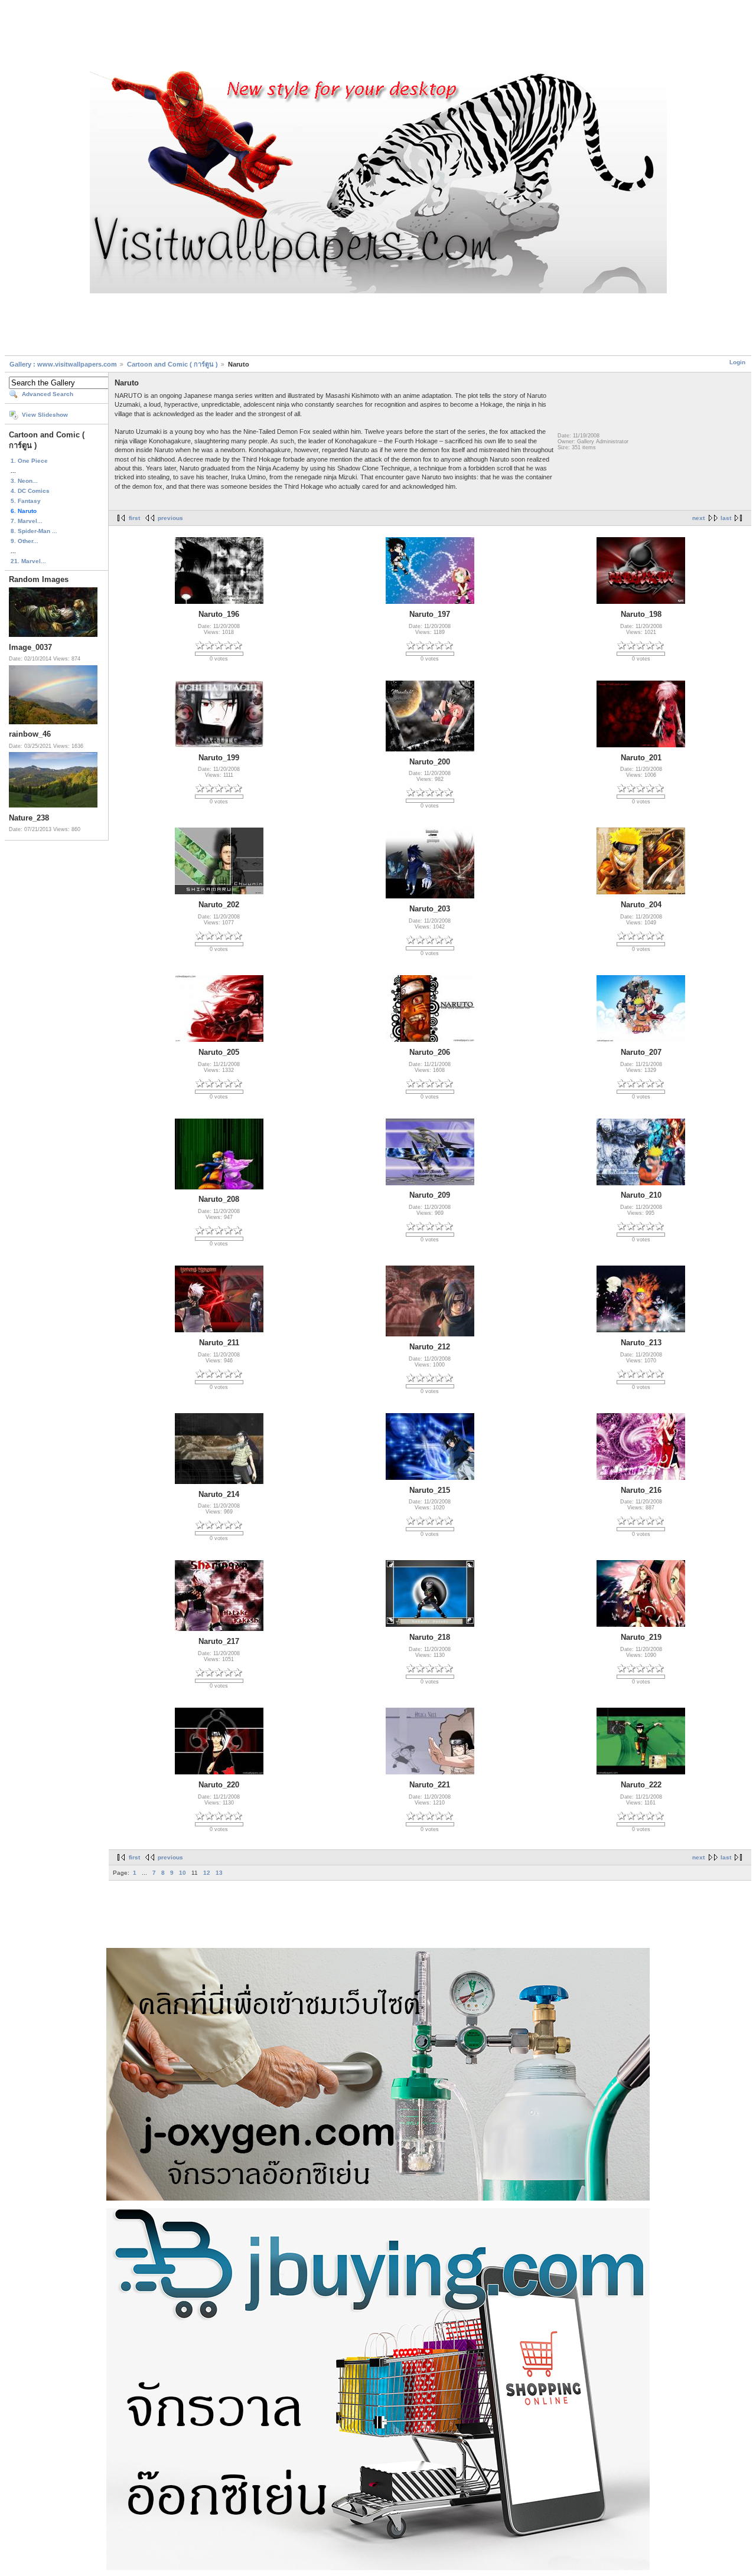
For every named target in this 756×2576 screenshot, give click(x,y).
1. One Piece (29, 461)
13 (219, 1873)
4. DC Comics (30, 491)
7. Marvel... (27, 521)
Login (737, 362)
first (134, 518)
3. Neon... (24, 481)
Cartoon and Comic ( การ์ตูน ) (173, 364)
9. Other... (25, 541)
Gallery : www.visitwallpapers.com (63, 364)
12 (207, 1873)
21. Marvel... (28, 561)
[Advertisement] (378, 37)
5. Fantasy (26, 501)
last (726, 518)
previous (170, 518)
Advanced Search (48, 394)
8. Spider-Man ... (34, 531)
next (698, 518)
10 (183, 1873)
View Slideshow (45, 415)
